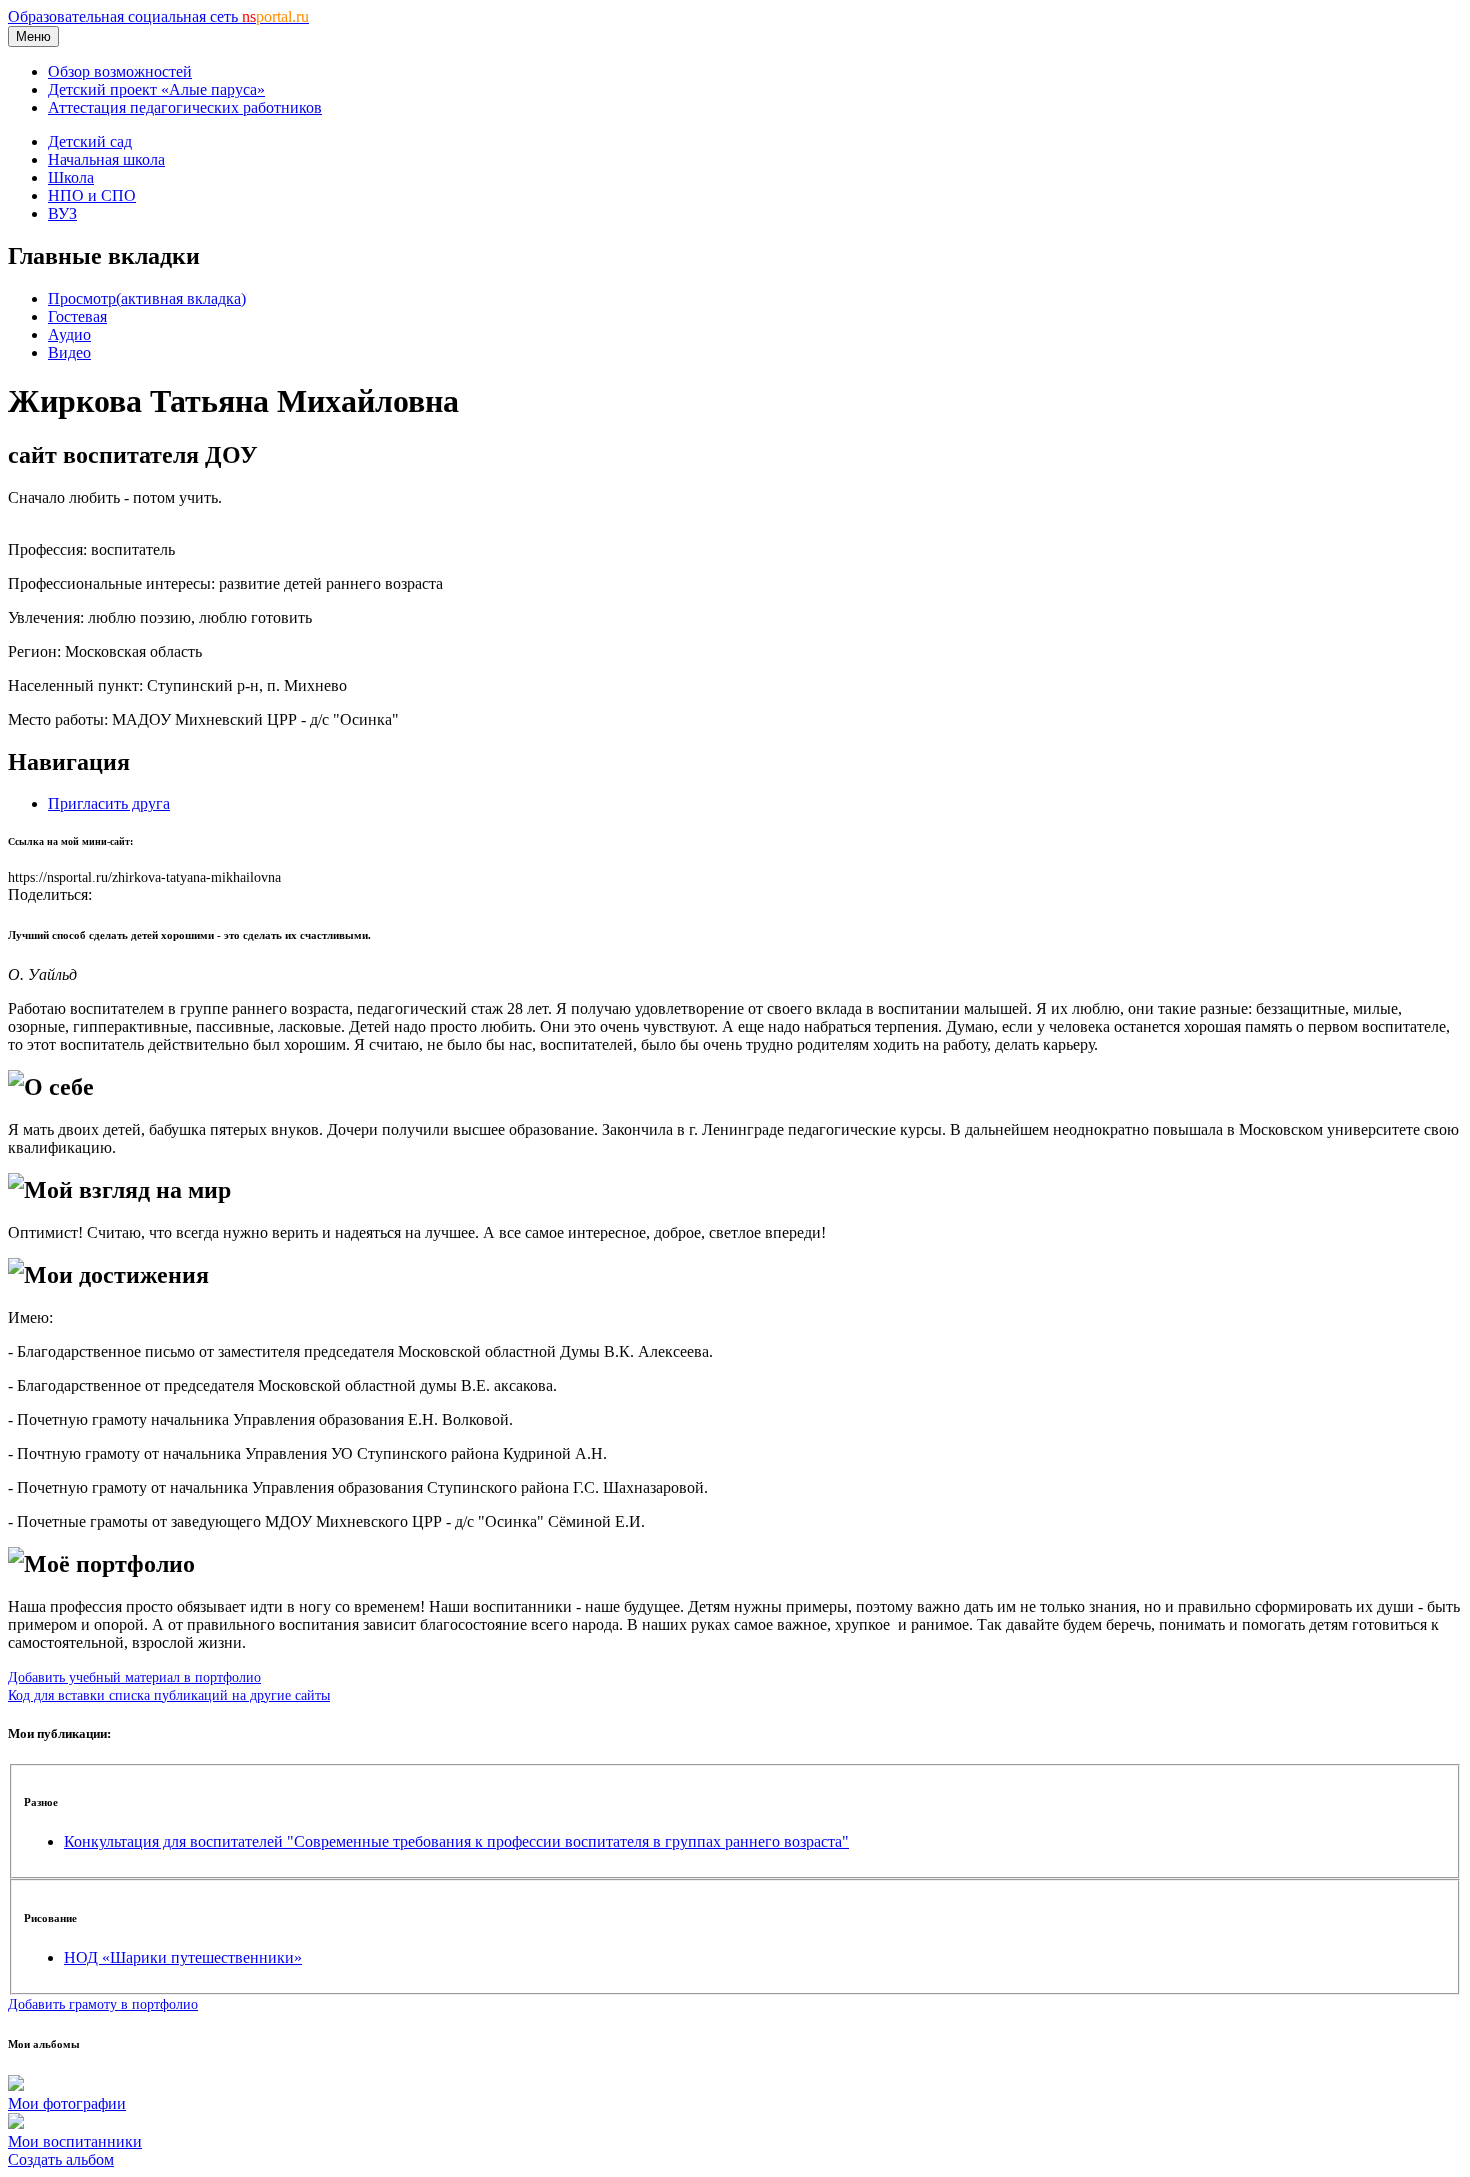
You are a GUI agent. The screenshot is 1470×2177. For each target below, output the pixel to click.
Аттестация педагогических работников (185, 107)
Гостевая (77, 316)
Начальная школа (106, 159)
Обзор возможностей (120, 71)
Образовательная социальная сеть (158, 16)
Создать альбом (61, 2159)
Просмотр (147, 298)
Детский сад (90, 141)
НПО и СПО (92, 195)
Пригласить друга (109, 803)
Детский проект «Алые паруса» (156, 89)
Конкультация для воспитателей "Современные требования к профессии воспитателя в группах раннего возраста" (456, 1841)
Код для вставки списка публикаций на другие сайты (169, 1695)
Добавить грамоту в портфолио (103, 2004)
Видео (69, 352)
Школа (71, 177)
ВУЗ (62, 213)
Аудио (69, 334)
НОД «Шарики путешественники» (183, 1957)
